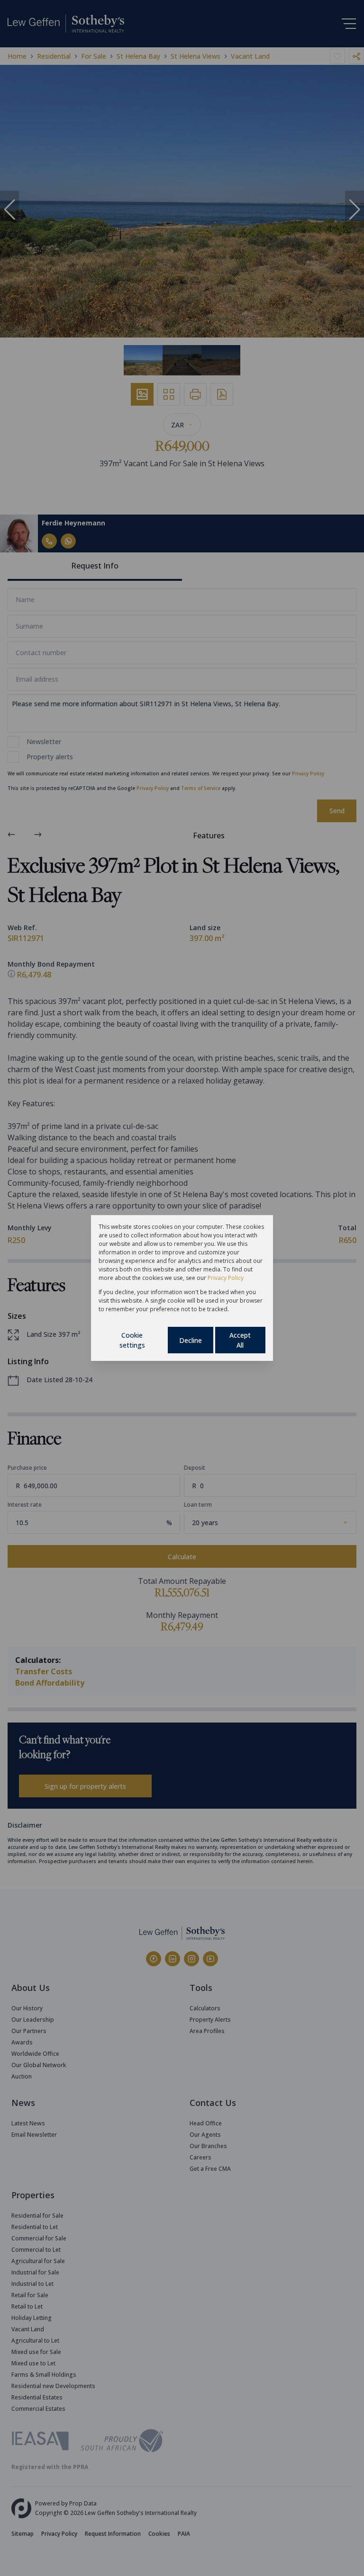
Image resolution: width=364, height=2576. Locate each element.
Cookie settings (132, 1340)
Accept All (240, 1340)
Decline (191, 1340)
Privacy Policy (226, 1278)
